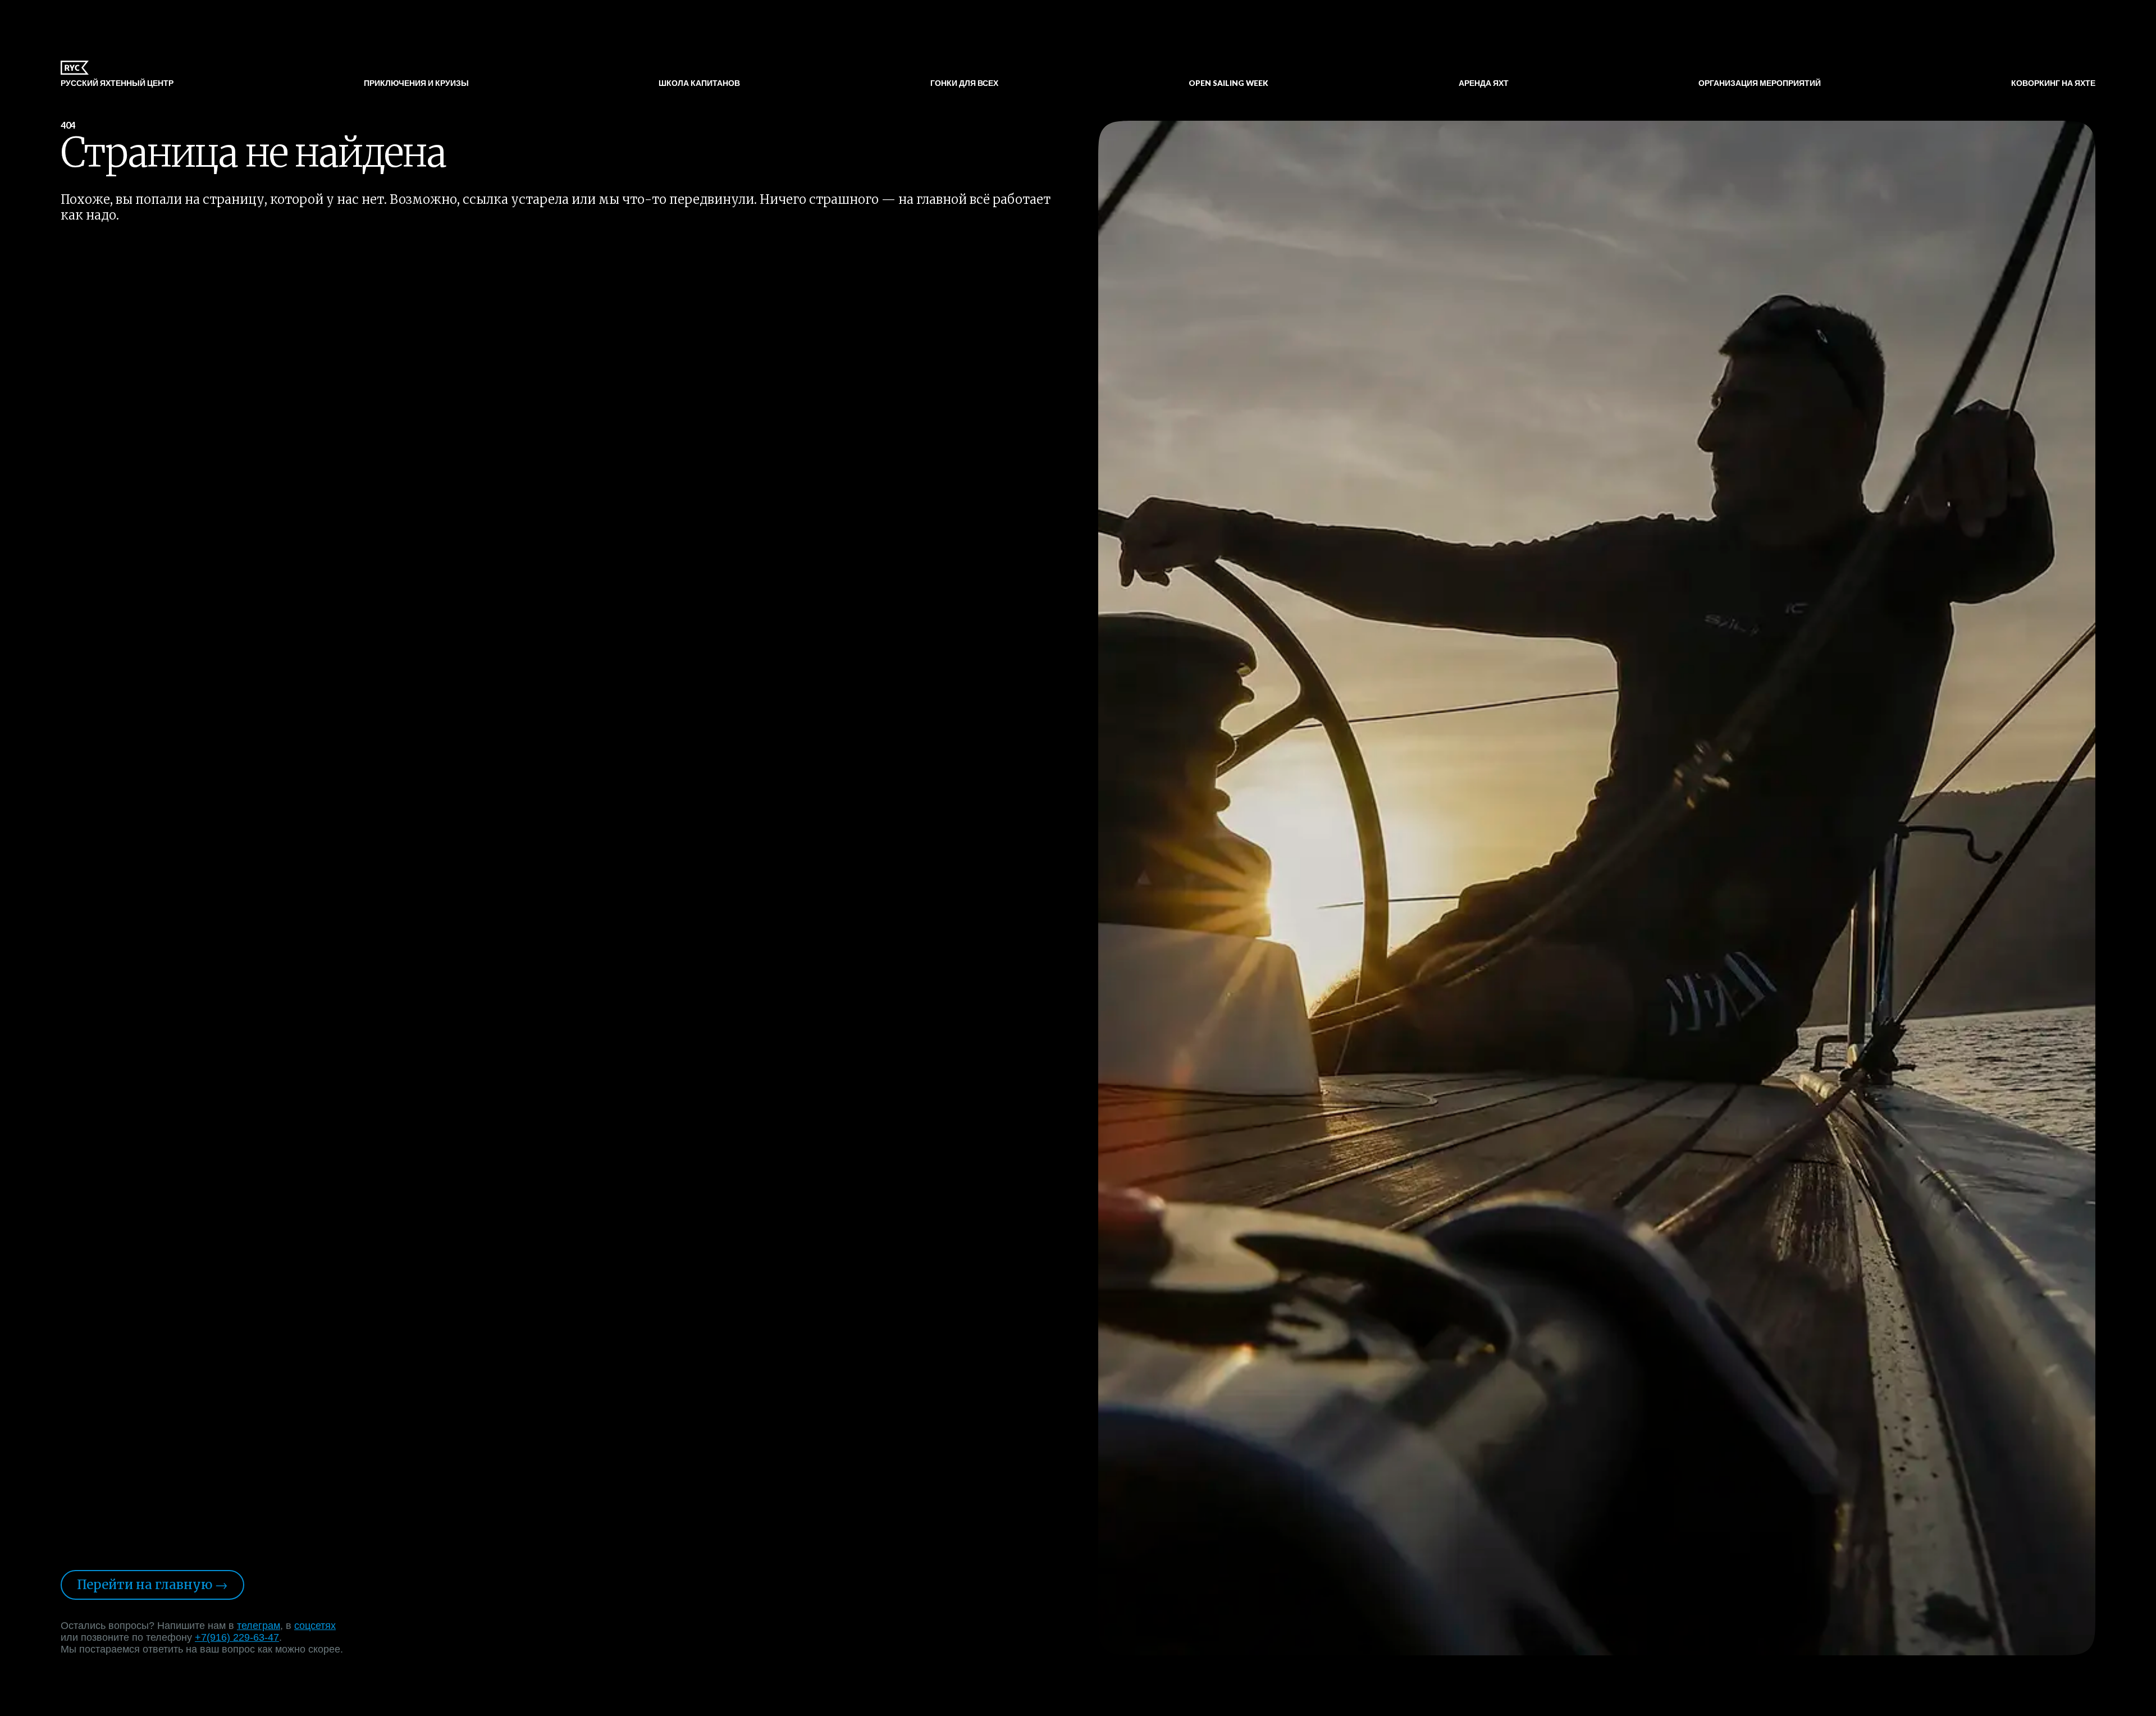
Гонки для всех (964, 84)
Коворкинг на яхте (2053, 84)
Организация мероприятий (1760, 84)
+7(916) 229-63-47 (237, 1637)
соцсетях (315, 1626)
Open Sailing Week (1228, 84)
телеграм (259, 1626)
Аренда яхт (1484, 84)
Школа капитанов (699, 84)
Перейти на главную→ (152, 1585)
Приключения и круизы (416, 84)
